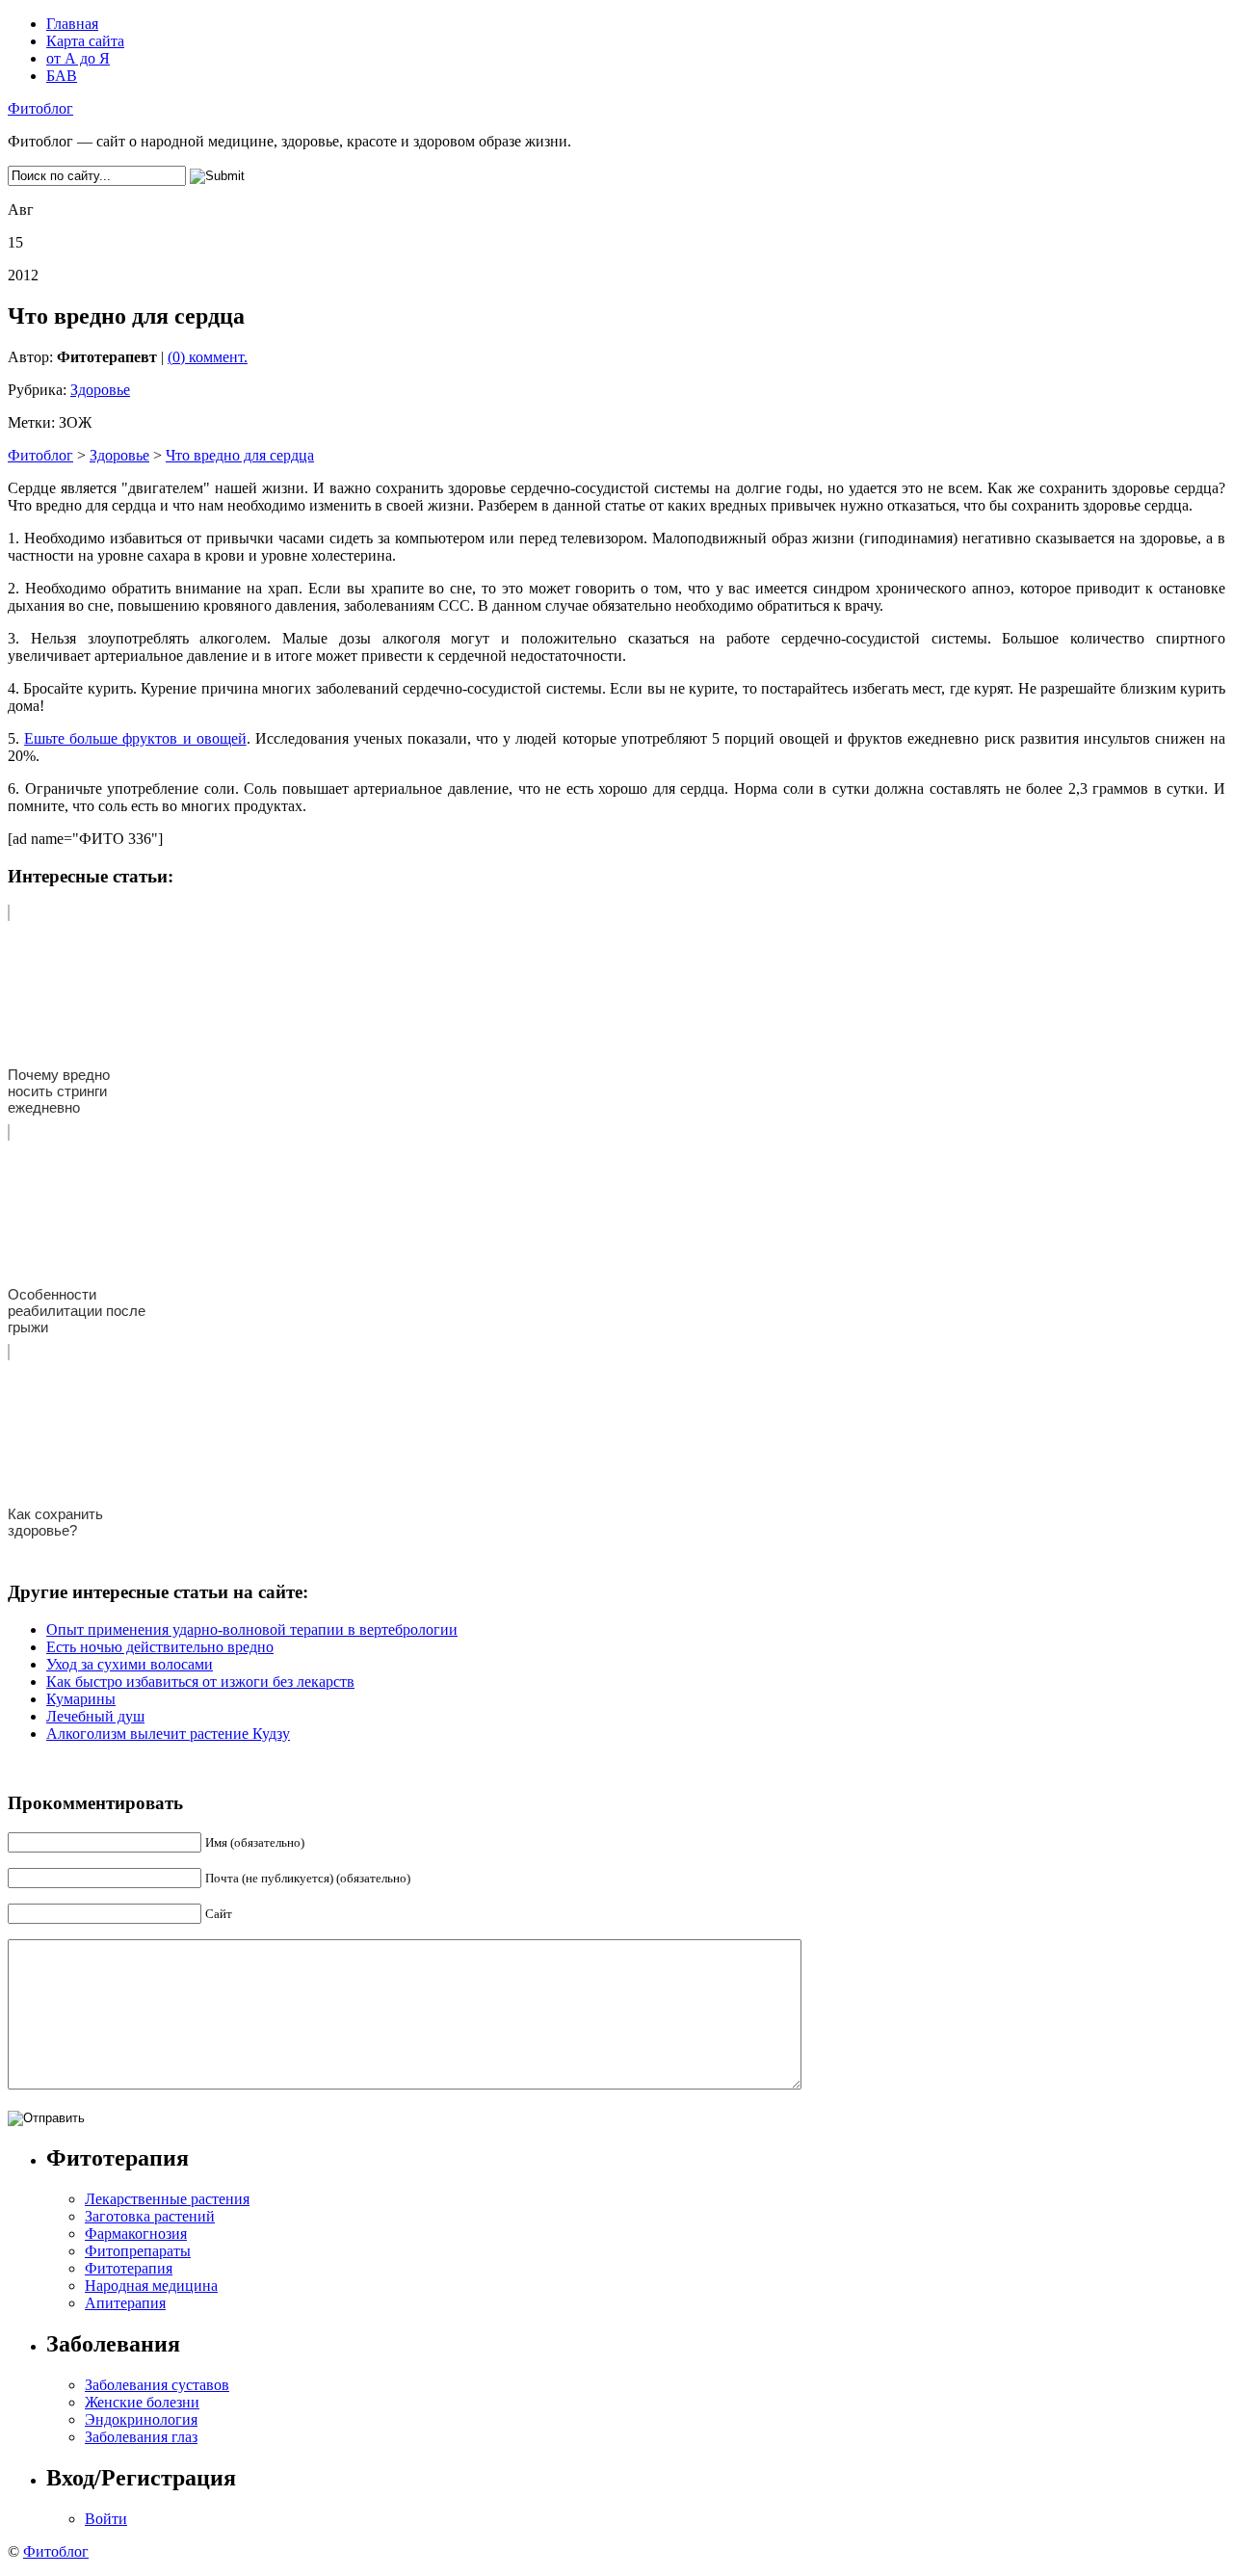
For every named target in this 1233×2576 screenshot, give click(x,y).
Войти (106, 2519)
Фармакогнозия (136, 2234)
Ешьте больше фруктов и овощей (135, 738)
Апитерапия (125, 2303)
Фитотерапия (129, 2268)
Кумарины (81, 1699)
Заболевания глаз (141, 2437)
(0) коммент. (208, 357)
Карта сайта (85, 41)
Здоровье (100, 390)
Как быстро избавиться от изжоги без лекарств (200, 1682)
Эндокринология (141, 2419)
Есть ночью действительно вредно (160, 1647)
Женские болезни (142, 2402)
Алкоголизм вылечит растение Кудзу (168, 1734)
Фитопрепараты (138, 2251)
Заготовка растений (150, 2216)
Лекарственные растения (167, 2199)
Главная (72, 24)
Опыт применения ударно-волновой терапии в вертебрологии (252, 1630)
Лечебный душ (95, 1716)
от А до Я (78, 58)
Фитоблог (40, 108)
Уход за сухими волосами (130, 1664)
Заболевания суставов (157, 2385)
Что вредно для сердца (240, 455)
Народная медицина (151, 2286)
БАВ (62, 76)
